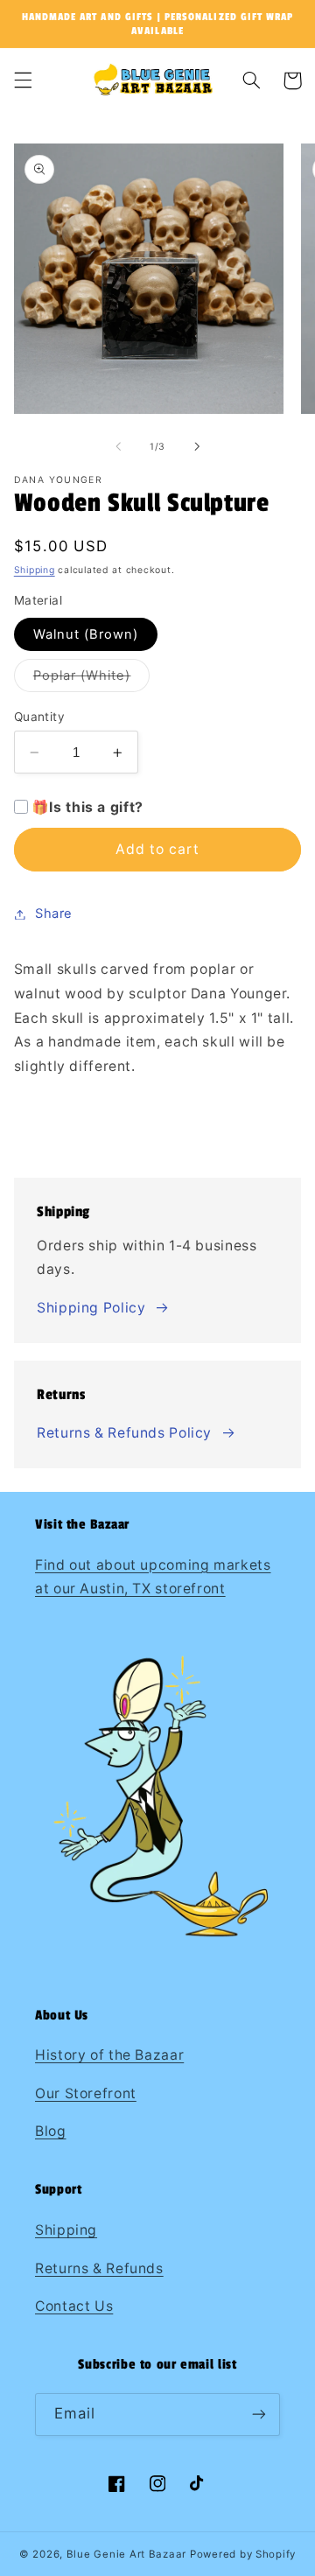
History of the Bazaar (109, 2055)
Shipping (35, 570)
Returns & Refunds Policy (124, 1433)
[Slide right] (197, 446)
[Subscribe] (259, 2415)
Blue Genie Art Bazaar (126, 2554)
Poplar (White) (92, 679)
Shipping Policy (91, 1308)
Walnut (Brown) (86, 634)
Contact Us (74, 2306)
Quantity (39, 717)
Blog (51, 2131)
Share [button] (54, 913)
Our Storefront (86, 2093)
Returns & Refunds (99, 2268)
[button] (23, 80)
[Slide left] (118, 446)
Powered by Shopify (243, 2554)
